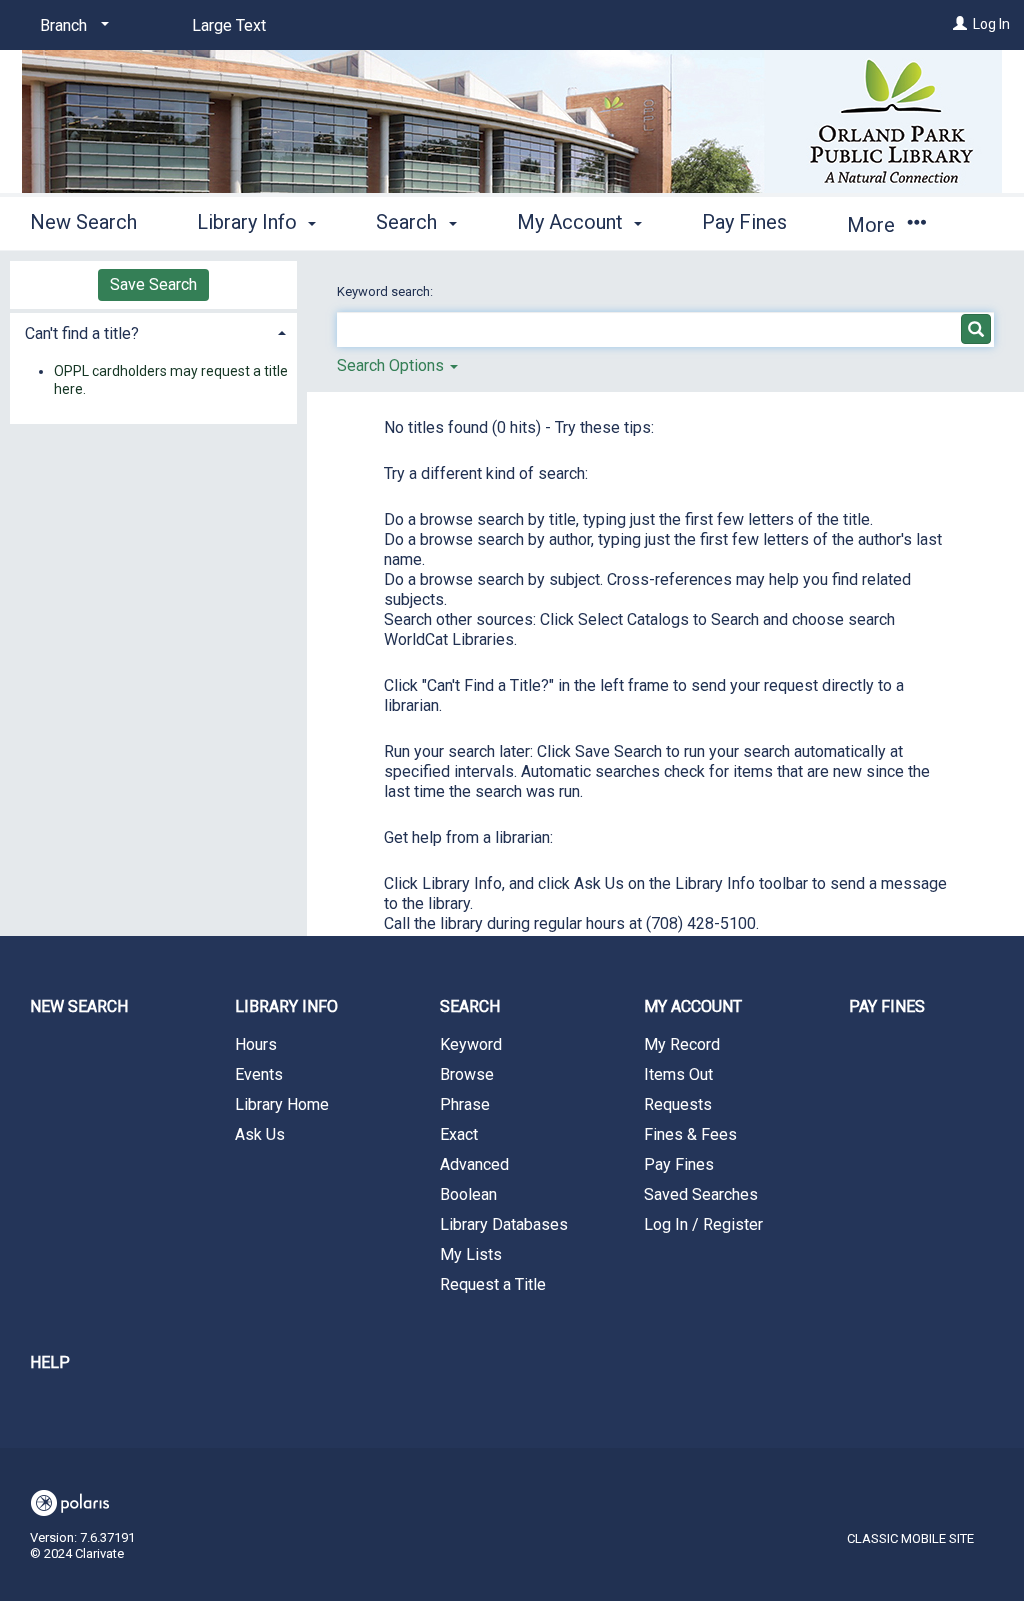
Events (259, 1074)
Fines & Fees (690, 1134)
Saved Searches (701, 1194)
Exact (459, 1134)
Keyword (471, 1044)
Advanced (474, 1164)
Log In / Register (703, 1224)
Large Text (229, 25)
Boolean (468, 1194)
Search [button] (409, 222)
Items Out (678, 1074)
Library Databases (504, 1224)
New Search (83, 222)
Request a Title (493, 1284)
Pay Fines (744, 222)
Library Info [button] (249, 222)
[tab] (153, 331)
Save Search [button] (153, 284)
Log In (991, 24)
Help (50, 1362)
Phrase (465, 1104)
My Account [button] (572, 222)
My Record (682, 1044)
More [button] (873, 225)
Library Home (282, 1104)
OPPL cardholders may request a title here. (171, 380)
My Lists (471, 1254)
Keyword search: (386, 291)
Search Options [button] (392, 365)
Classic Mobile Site (910, 1538)
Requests (678, 1104)
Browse (467, 1074)
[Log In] (960, 24)
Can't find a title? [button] (82, 333)
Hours (256, 1044)
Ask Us (260, 1134)
